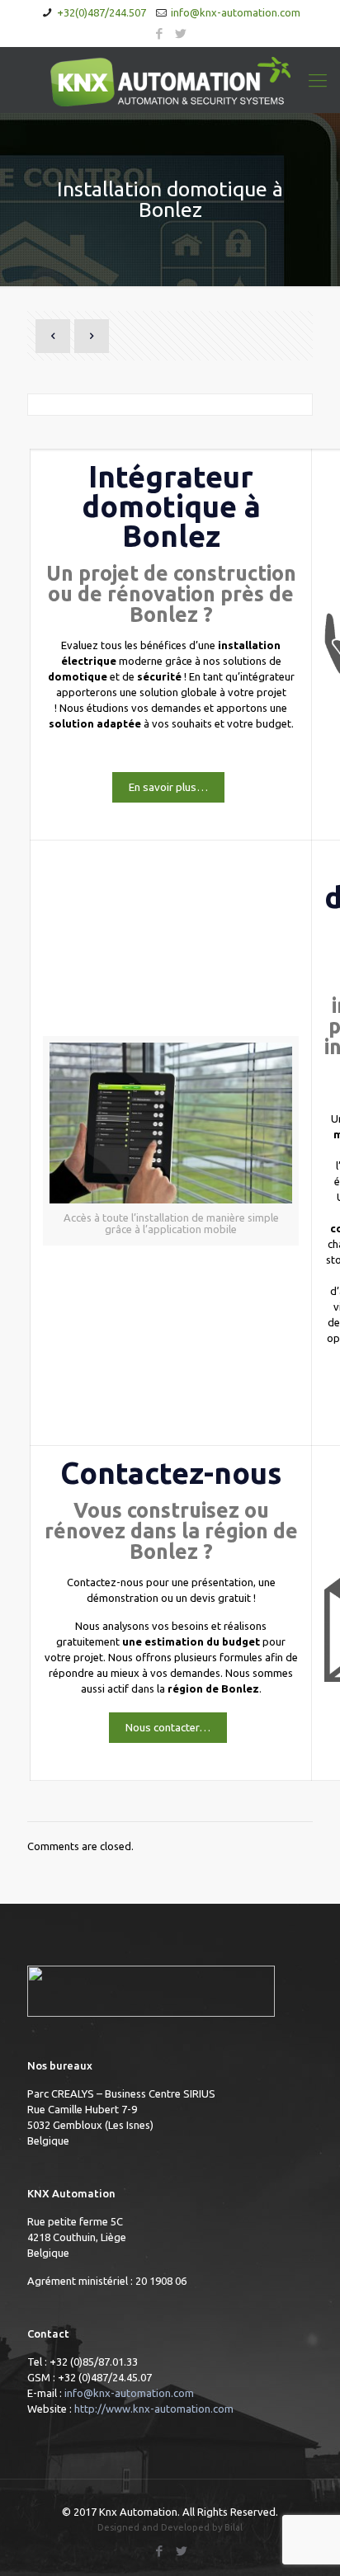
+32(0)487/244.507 (102, 12)
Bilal (234, 2527)
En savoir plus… (168, 787)
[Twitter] (181, 33)
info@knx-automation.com (236, 12)
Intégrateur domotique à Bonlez (171, 506)
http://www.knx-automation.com (154, 2409)
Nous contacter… (168, 1728)
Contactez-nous (171, 1473)
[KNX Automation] (170, 80)
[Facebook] (160, 33)
